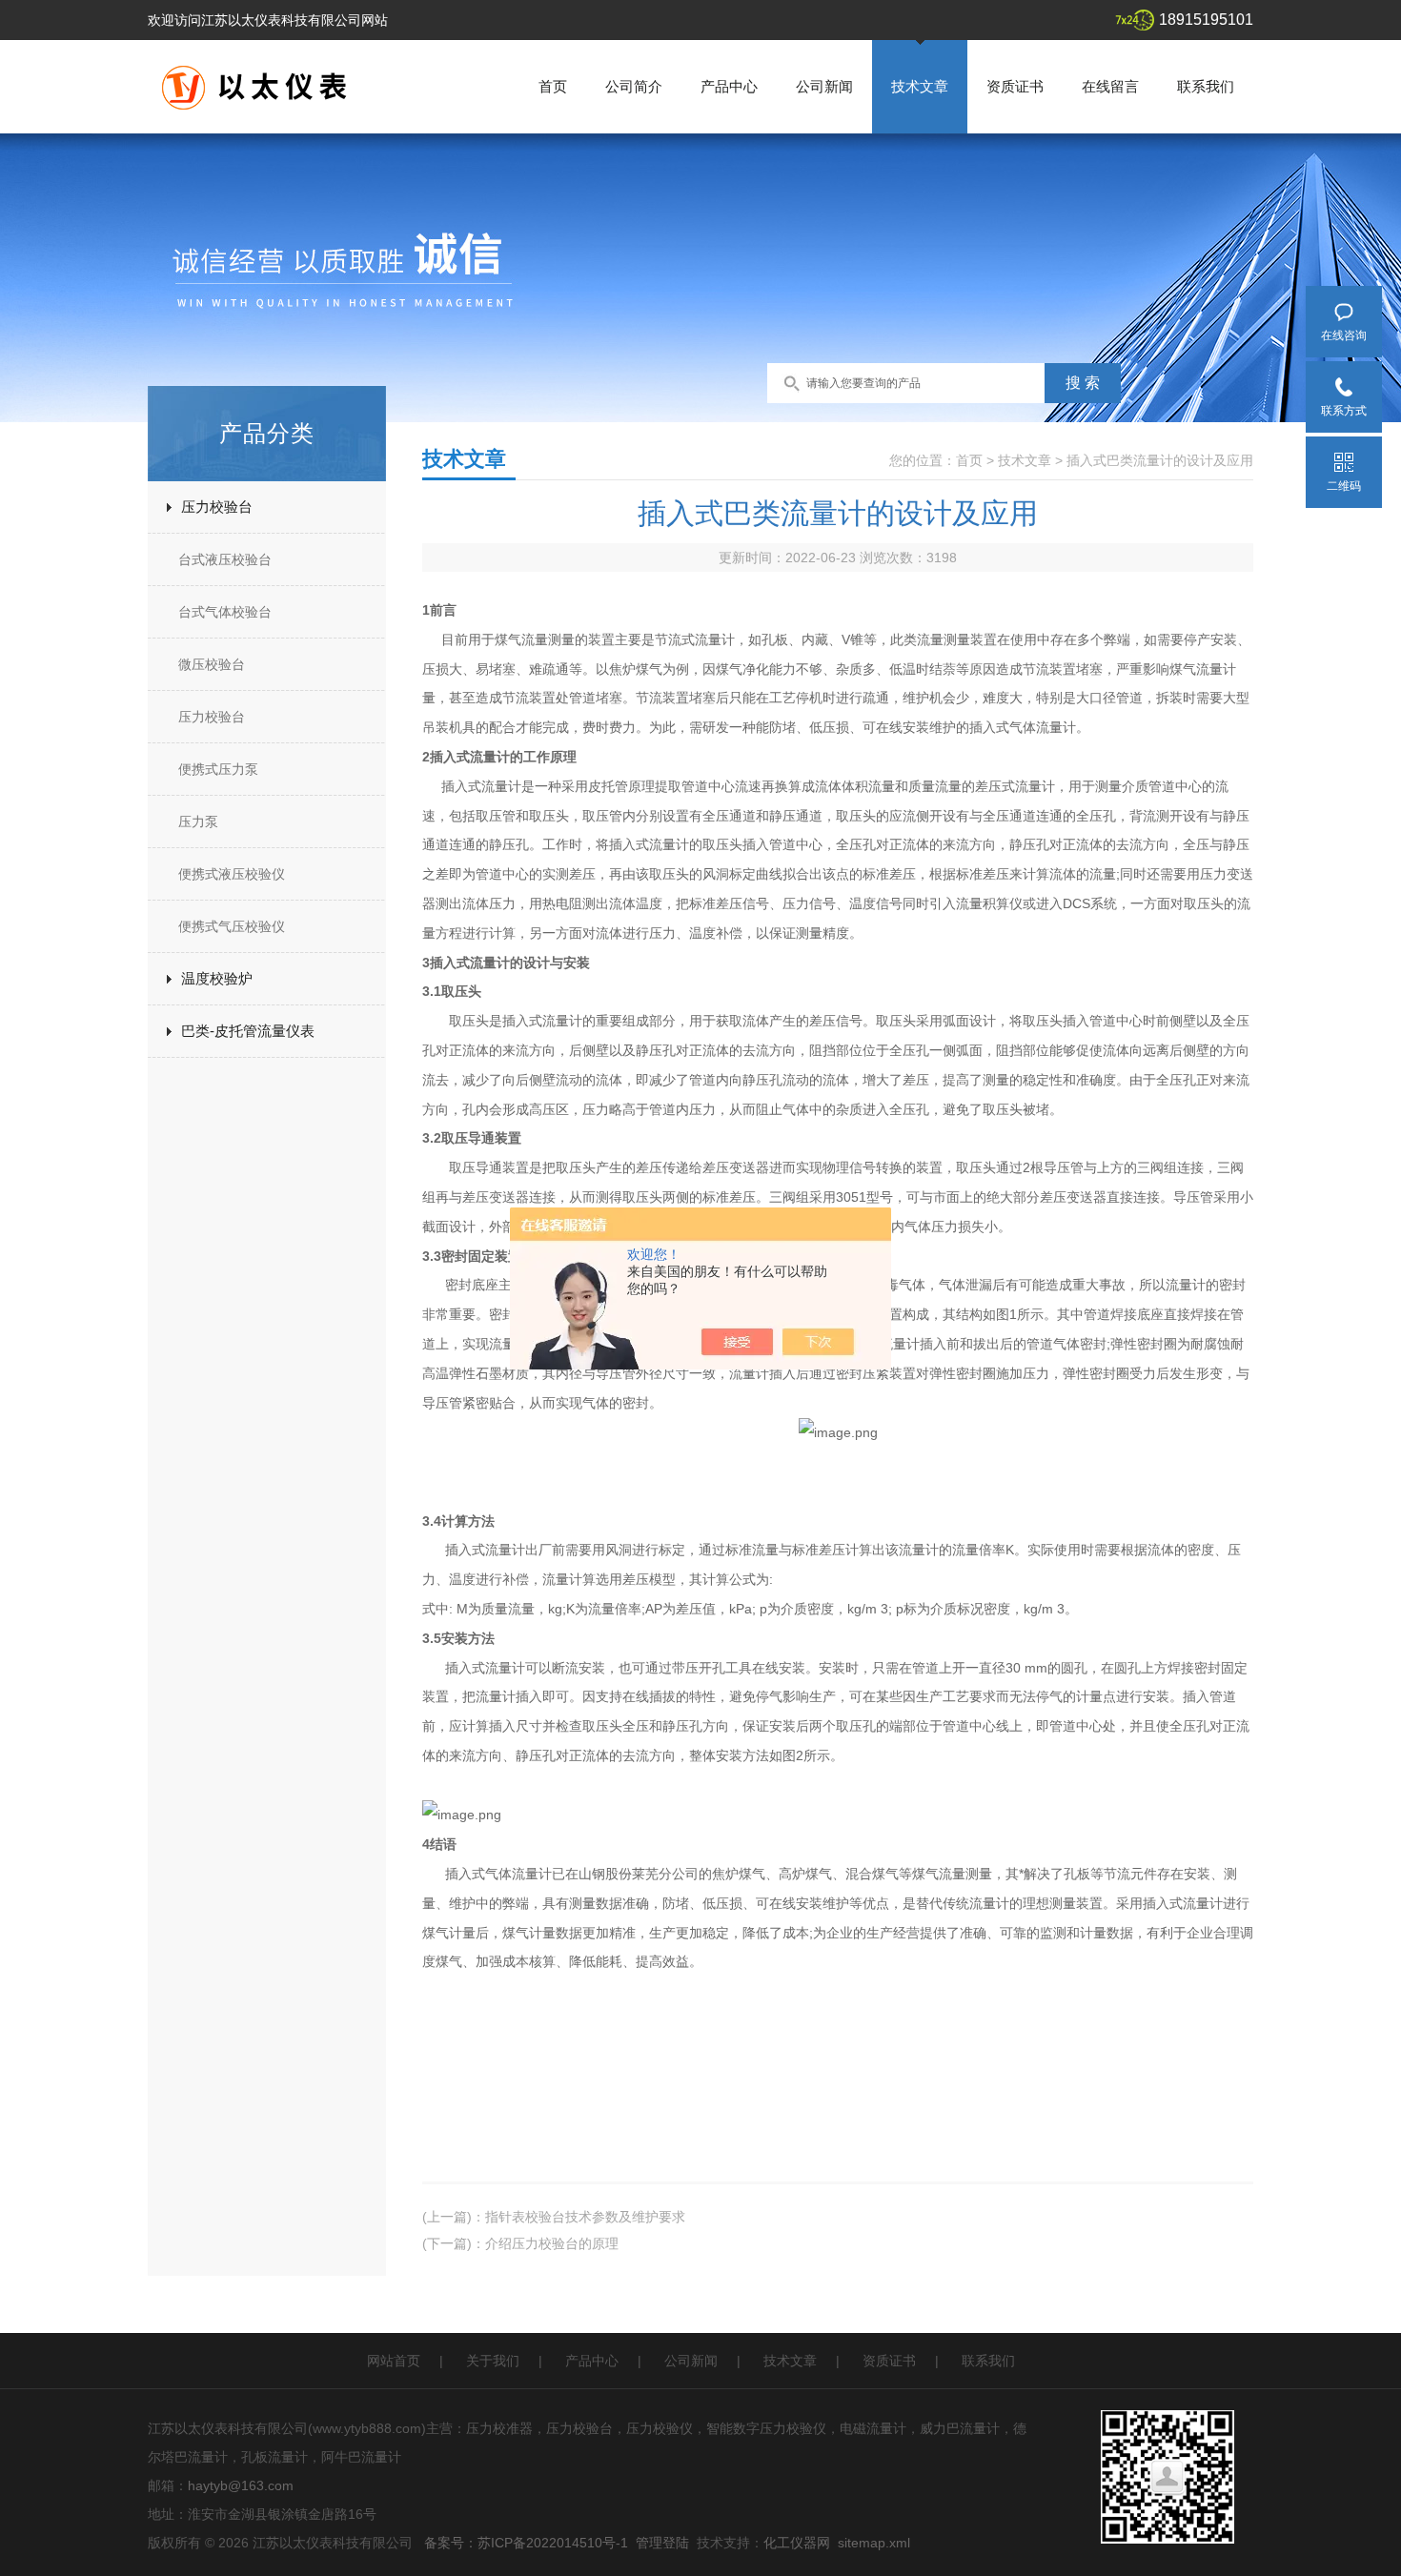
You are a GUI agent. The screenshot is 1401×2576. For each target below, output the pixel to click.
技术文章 (920, 86)
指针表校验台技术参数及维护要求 (585, 2217)
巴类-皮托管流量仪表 (248, 1031)
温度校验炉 (217, 978)
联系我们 (1206, 86)
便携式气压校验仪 (232, 926)
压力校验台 (217, 507)
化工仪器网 (797, 2543)
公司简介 (634, 86)
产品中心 (729, 86)
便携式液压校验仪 (232, 874)
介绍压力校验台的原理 (552, 2243)
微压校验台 (212, 664)
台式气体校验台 (225, 612)
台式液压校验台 (225, 559)
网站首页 (394, 2361)
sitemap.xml (874, 2543)
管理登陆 (662, 2543)
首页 (553, 86)
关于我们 (493, 2361)
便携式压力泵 (218, 769)
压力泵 (198, 821)
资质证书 (1015, 86)
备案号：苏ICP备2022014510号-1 (526, 2543)
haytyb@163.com (241, 2485)
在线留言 (1110, 86)
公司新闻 (824, 86)
